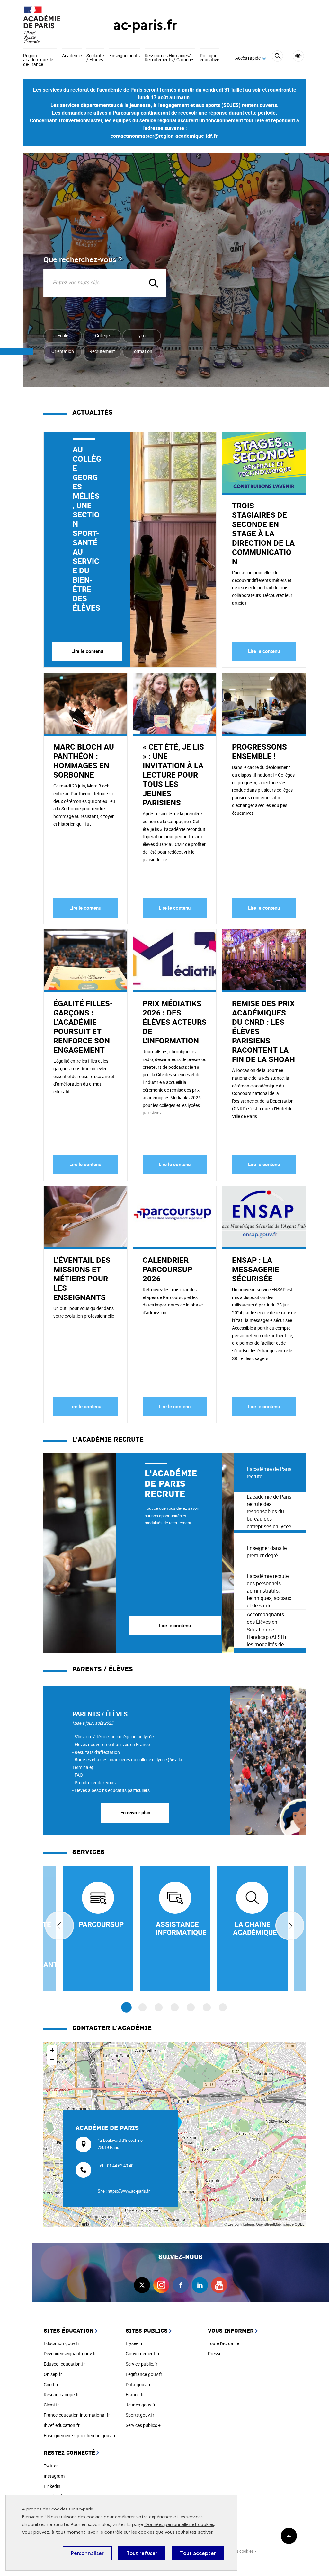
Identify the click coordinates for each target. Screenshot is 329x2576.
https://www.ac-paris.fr (129, 2191)
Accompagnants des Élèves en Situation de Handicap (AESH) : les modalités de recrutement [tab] (268, 1630)
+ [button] (52, 2050)
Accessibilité (298, 56)
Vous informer (231, 2331)
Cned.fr (51, 2384)
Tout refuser (142, 2553)
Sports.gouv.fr (140, 2415)
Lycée (142, 335)
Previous (59, 1926)
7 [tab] (223, 2007)
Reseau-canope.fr (61, 2394)
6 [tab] (207, 2007)
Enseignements (124, 56)
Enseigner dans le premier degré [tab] (267, 1552)
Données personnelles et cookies (179, 2524)
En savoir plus (135, 1812)
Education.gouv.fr (62, 2343)
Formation (142, 351)
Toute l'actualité (223, 2343)
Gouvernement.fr (143, 2354)
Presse (215, 2354)
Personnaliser (87, 2553)
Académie (72, 56)
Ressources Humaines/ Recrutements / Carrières (169, 58)
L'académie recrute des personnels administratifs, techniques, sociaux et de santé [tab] (269, 1591)
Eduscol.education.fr (64, 2364)
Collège (102, 335)
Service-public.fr (142, 2364)
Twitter (51, 2466)
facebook (181, 2285)
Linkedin (52, 2486)
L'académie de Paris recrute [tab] (269, 1473)
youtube (219, 2285)
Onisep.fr (53, 2374)
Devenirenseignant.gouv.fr (70, 2354)
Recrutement (102, 351)
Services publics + (143, 2425)
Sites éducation (69, 2331)
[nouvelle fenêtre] (98, 1928)
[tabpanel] (139, 1553)
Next (290, 1926)
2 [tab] (142, 2007)
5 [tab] (191, 2007)
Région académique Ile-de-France (39, 60)
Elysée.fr (134, 2343)
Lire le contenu (87, 651)
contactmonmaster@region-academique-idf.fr (164, 136)
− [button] (52, 2060)
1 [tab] (126, 2008)
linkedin (200, 2285)
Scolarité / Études (95, 58)
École (63, 335)
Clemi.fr (51, 2405)
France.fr (135, 2394)
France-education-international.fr (77, 2415)
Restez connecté (69, 2453)
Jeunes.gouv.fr (141, 2405)
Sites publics (147, 2331)
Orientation (63, 351)
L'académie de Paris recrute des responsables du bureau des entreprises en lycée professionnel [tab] (269, 1512)
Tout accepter (198, 2553)
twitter (142, 2285)
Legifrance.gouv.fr (144, 2374)
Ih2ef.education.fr (62, 2425)
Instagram (54, 2476)
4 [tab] (175, 2007)
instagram (161, 2285)
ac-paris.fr (145, 25)
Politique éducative (209, 58)
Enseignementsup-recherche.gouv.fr (80, 2435)
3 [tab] (159, 2007)
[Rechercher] (277, 58)
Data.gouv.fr (138, 2384)
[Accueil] (55, 25)
